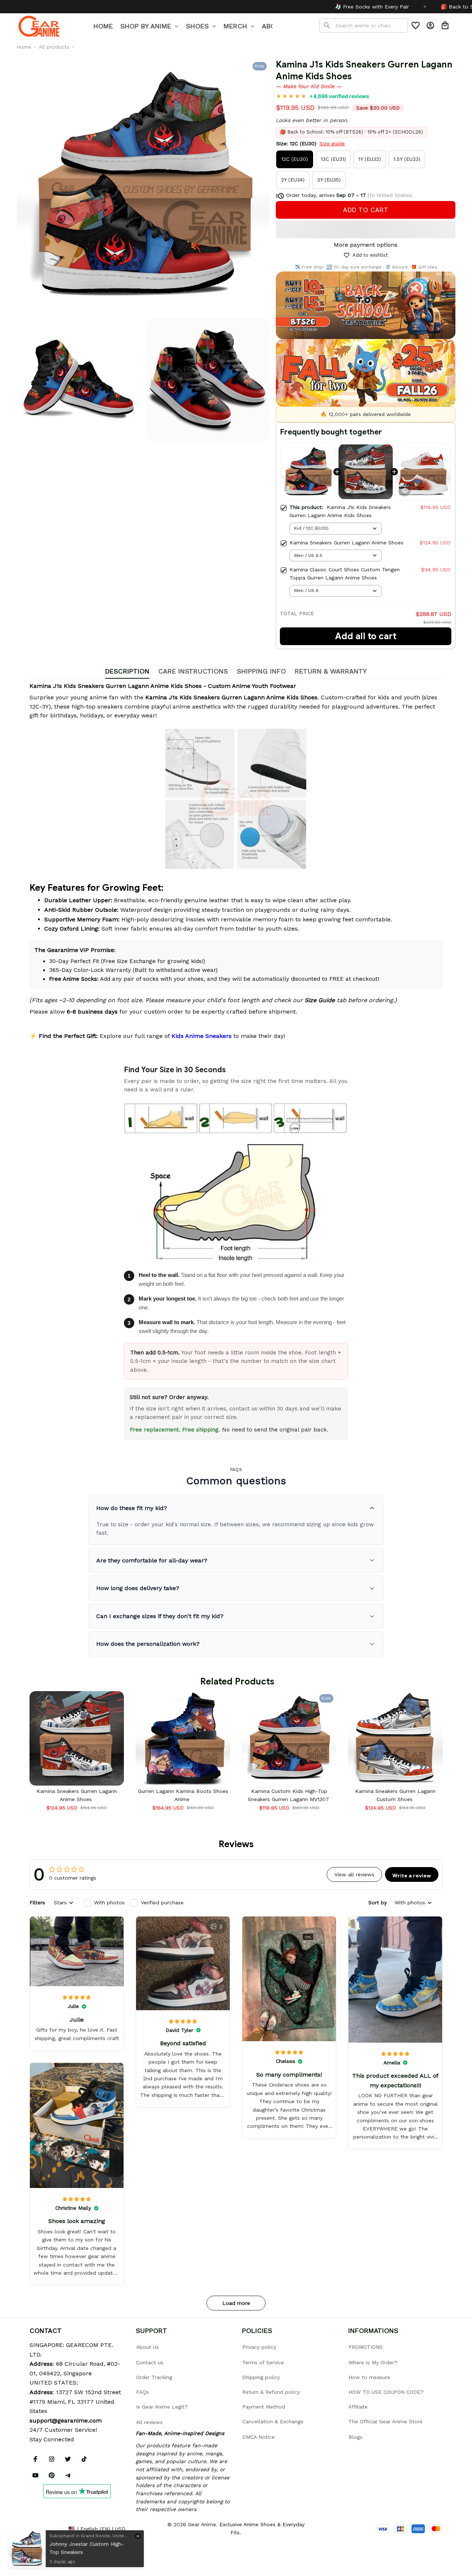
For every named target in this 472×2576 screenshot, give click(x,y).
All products (54, 47)
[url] (66, 2421)
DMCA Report (46, 2528)
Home (24, 47)
